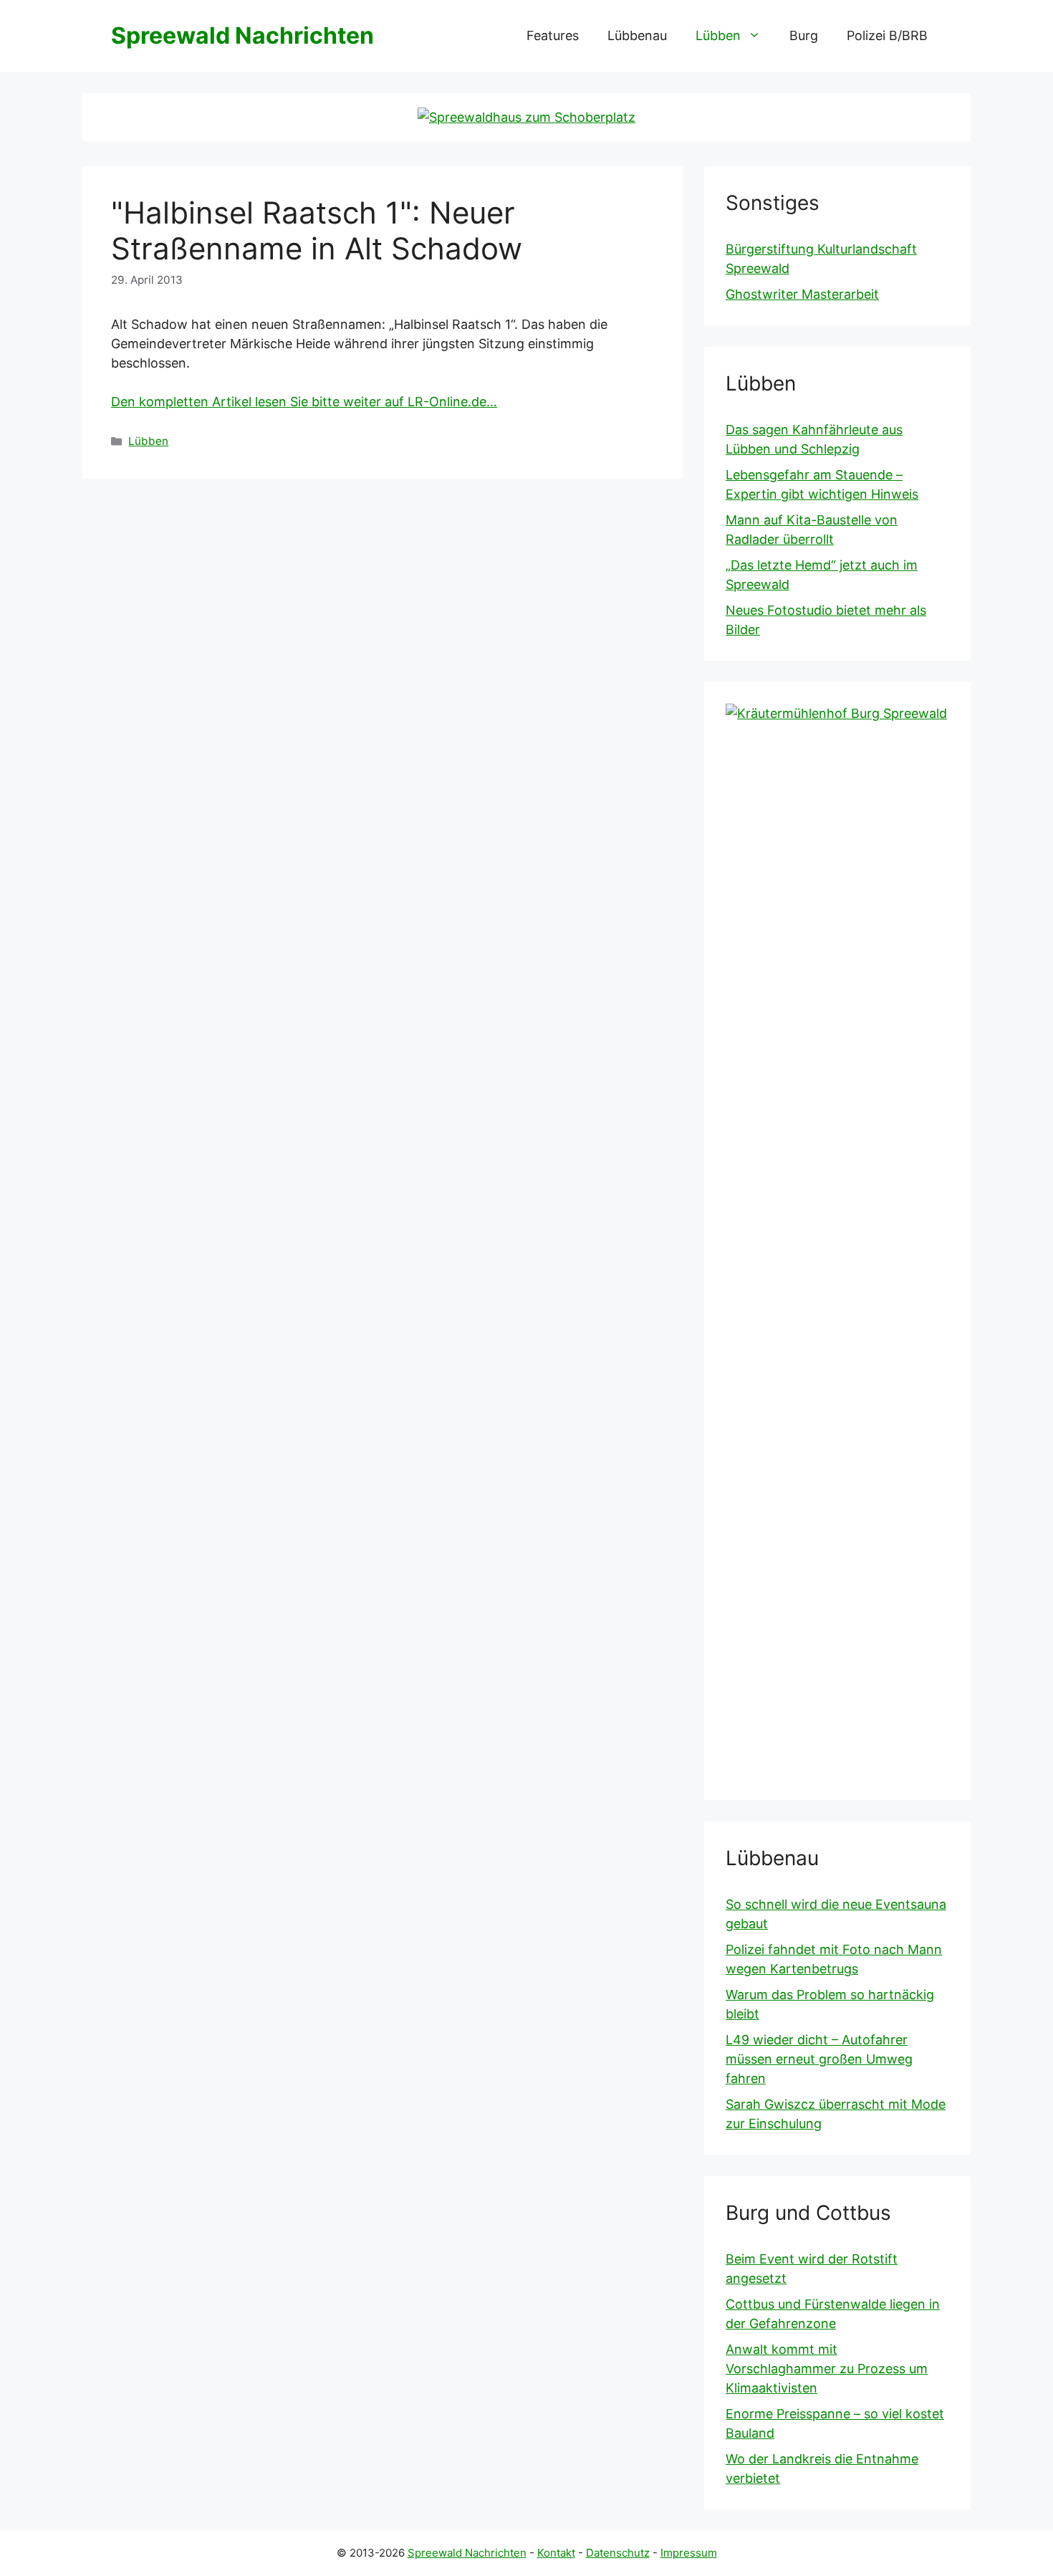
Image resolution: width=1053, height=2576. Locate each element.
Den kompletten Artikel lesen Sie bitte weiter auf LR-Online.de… (304, 402)
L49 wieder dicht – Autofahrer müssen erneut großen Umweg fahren (819, 2059)
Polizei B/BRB (887, 35)
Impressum (689, 2553)
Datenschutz (618, 2553)
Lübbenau (637, 35)
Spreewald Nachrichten (242, 35)
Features (553, 35)
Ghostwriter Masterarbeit (802, 294)
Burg (804, 35)
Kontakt (556, 2553)
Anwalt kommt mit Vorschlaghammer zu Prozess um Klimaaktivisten (827, 2369)
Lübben (718, 35)
